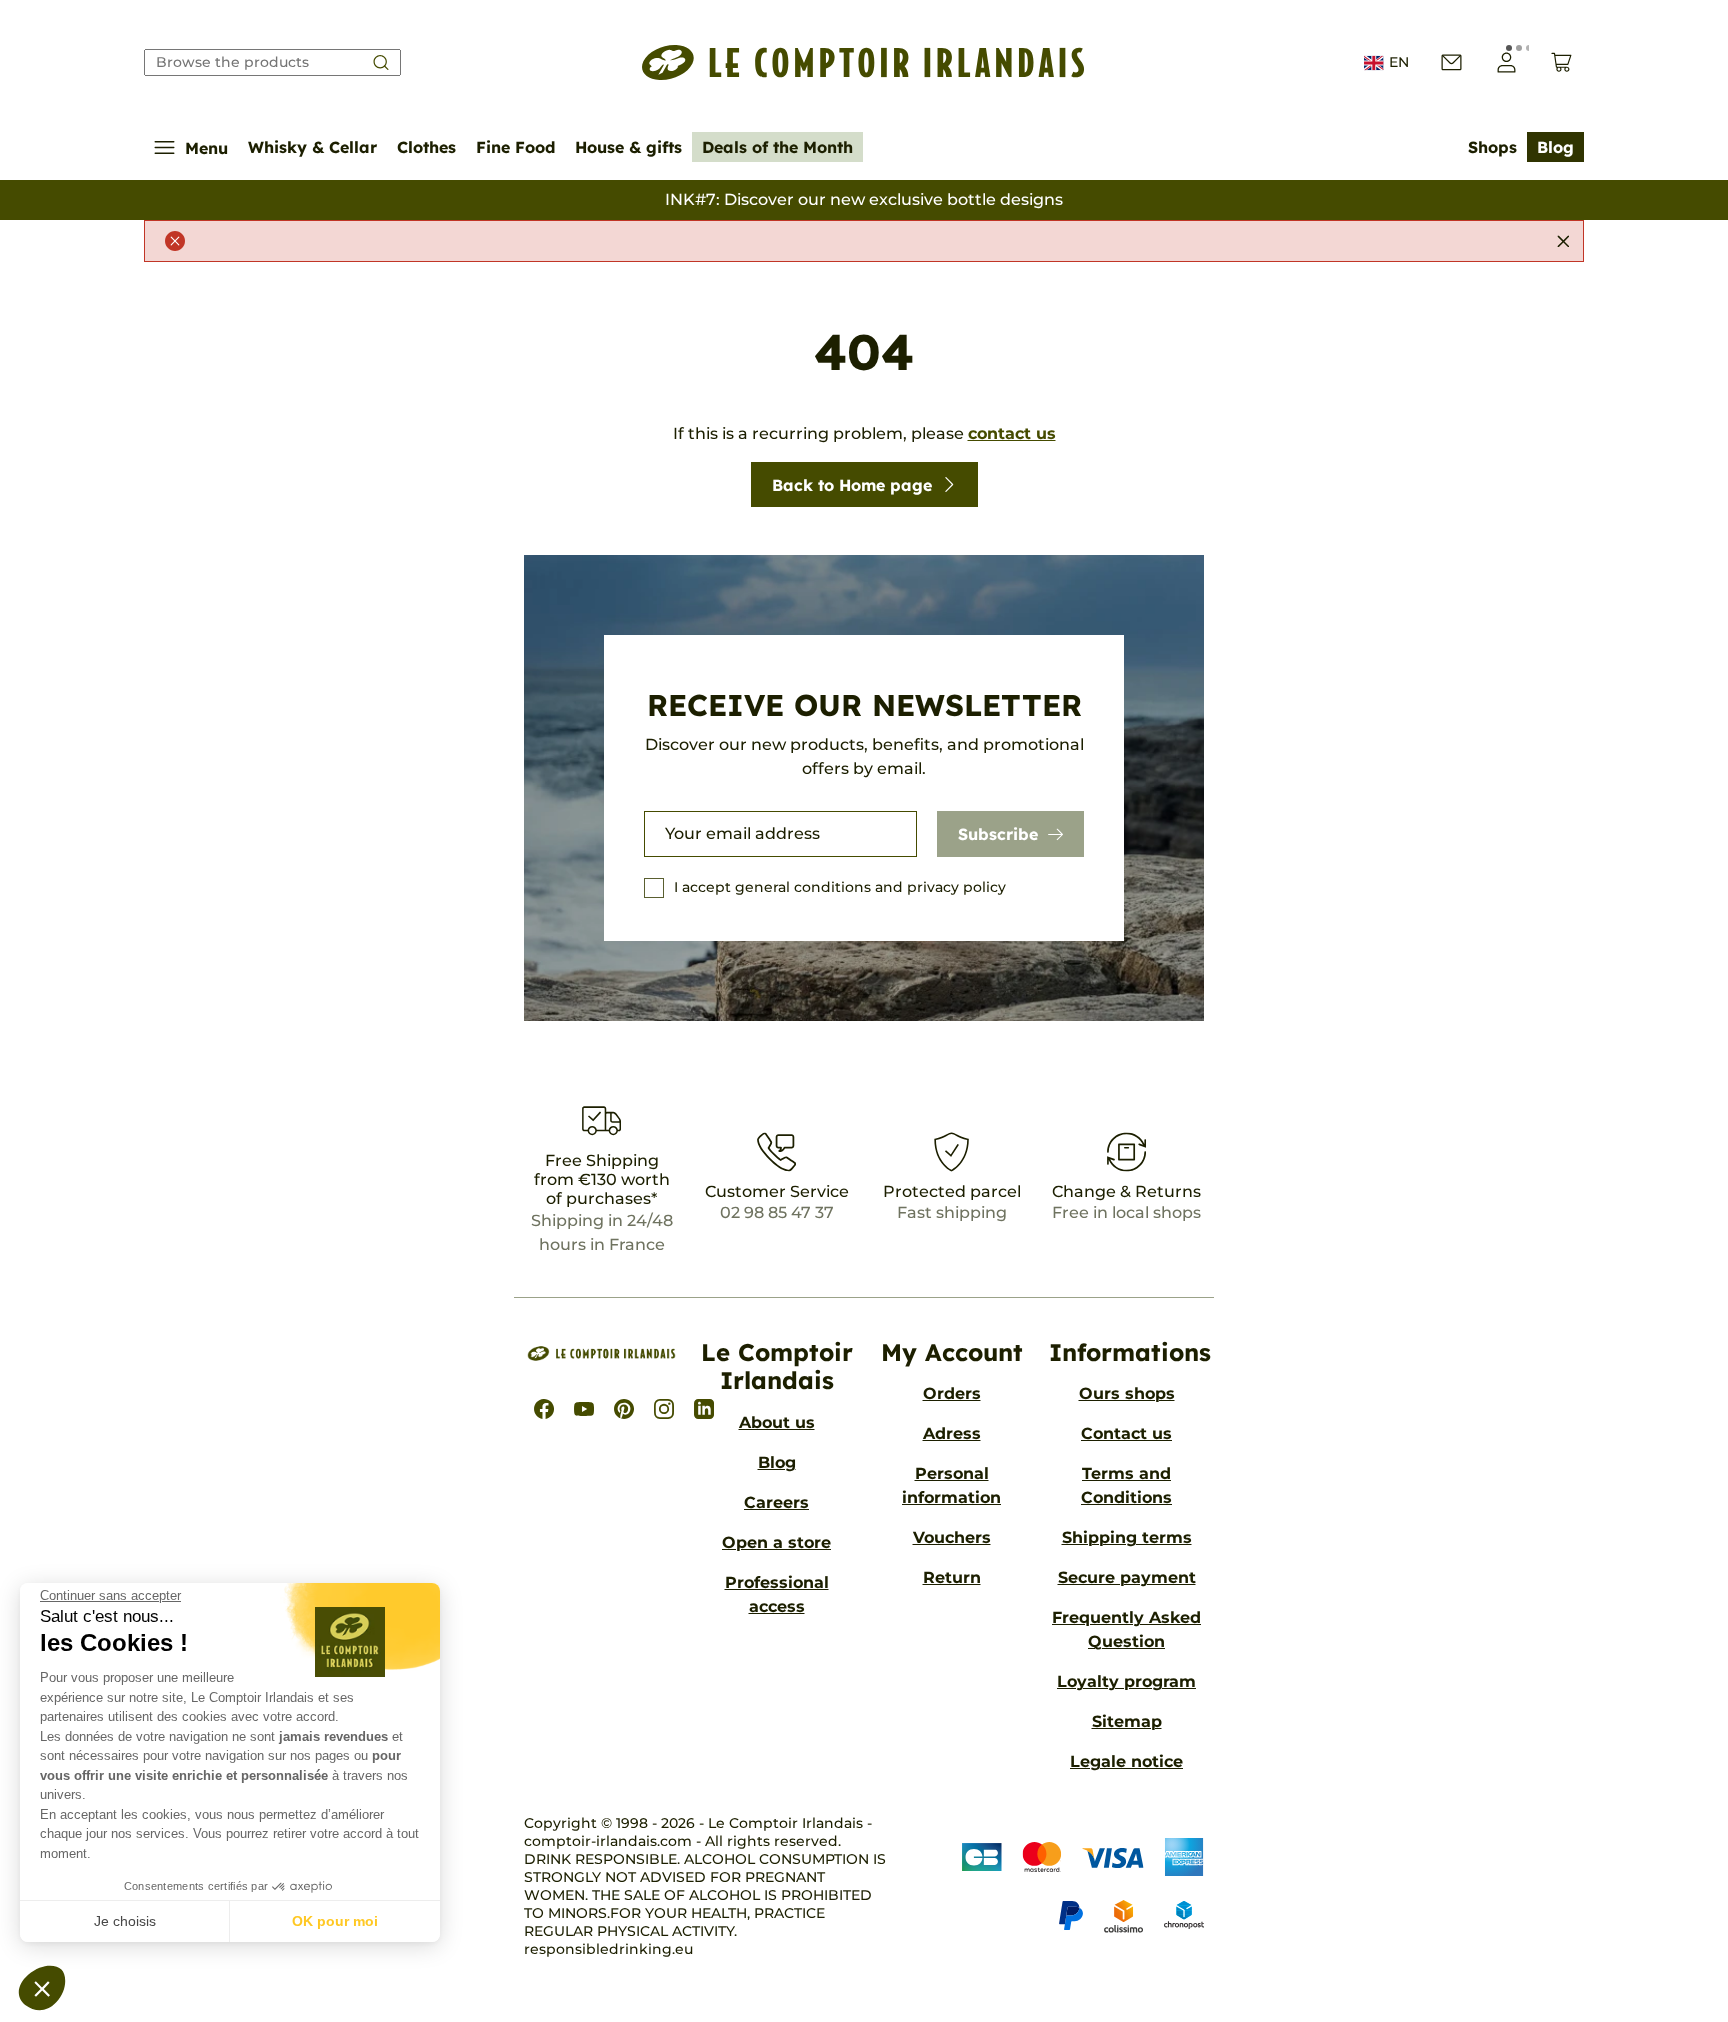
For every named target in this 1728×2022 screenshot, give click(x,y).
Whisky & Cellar (312, 147)
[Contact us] (1451, 62)
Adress (952, 1433)
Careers (776, 1502)
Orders (952, 1393)
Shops (1492, 147)
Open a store (776, 1542)
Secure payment (1127, 1577)
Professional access (777, 1594)
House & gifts (628, 147)
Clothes (426, 147)
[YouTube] (584, 1409)
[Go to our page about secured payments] (1078, 1886)
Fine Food (515, 147)
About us (777, 1422)
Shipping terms (1127, 1537)
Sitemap (1127, 1721)
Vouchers (952, 1537)
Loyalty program (1126, 1681)
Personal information (951, 1485)
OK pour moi (335, 1921)
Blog (1555, 147)
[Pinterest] (624, 1409)
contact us (1012, 433)
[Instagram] (664, 1409)
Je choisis (125, 1921)
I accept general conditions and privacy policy (840, 887)
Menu (206, 148)
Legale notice (1126, 1761)
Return (952, 1577)
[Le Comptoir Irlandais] (863, 62)
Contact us (1126, 1433)
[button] (42, 1988)
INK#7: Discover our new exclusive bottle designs (864, 199)
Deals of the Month (777, 147)
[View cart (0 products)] (1561, 62)
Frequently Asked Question (1126, 1629)
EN (1399, 62)
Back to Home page (852, 485)
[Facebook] (544, 1409)
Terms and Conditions (1126, 1485)
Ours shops (1127, 1393)
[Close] (1563, 241)
